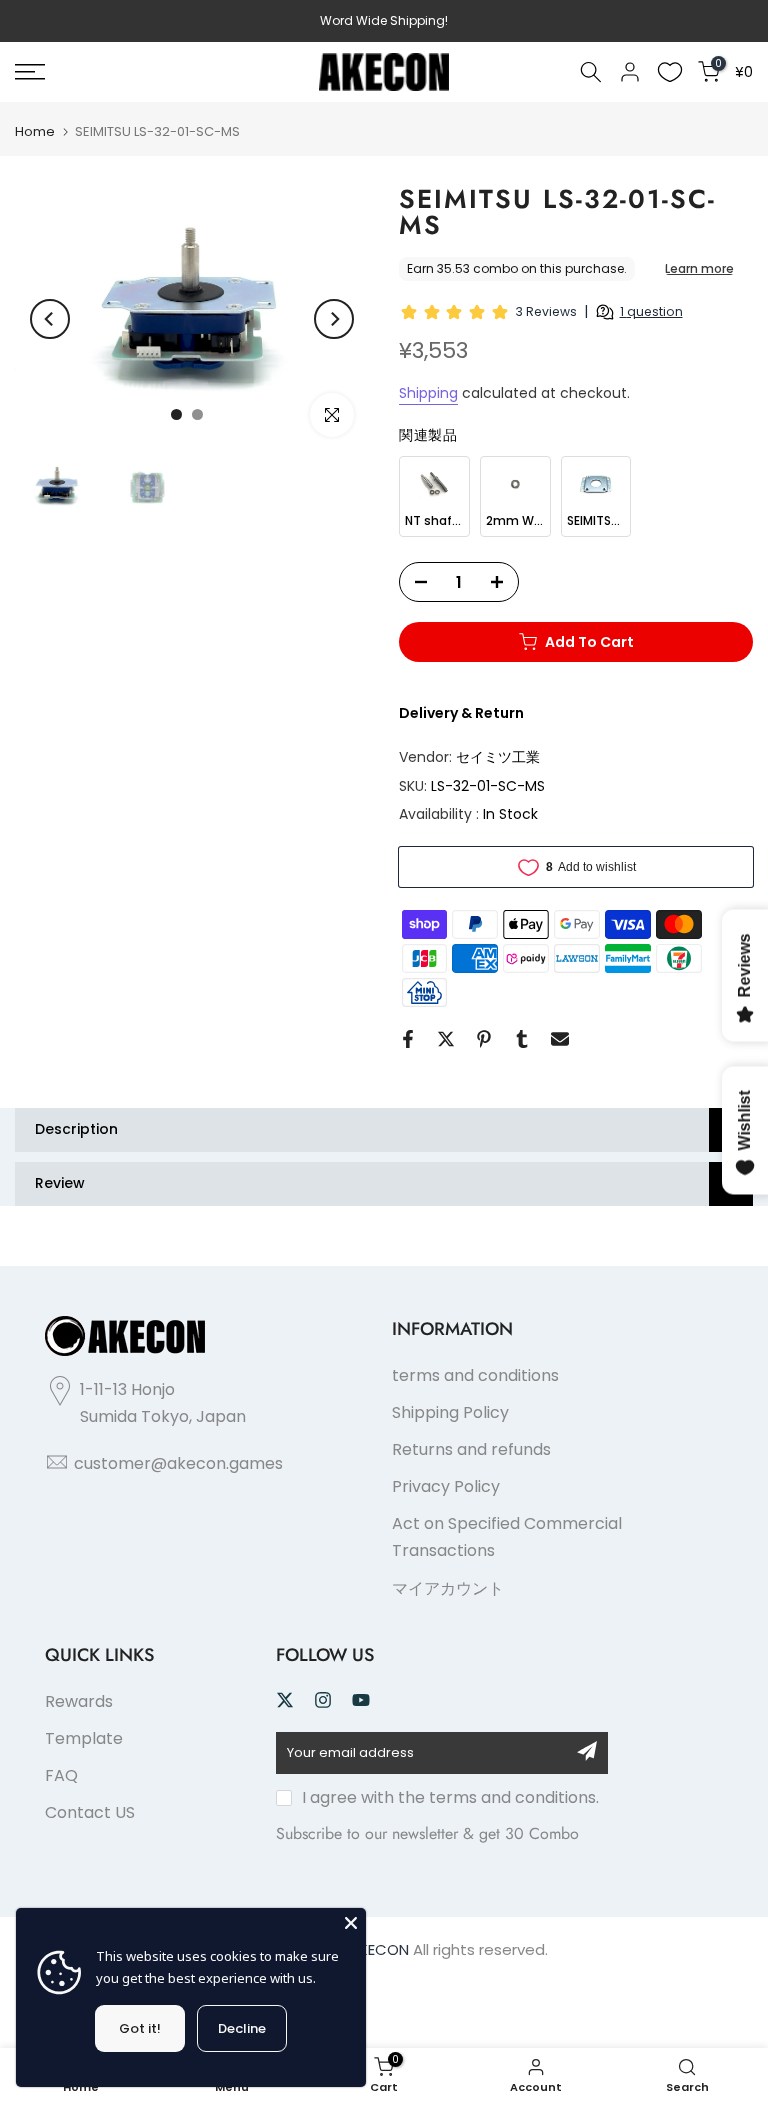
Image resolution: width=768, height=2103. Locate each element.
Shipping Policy (450, 1412)
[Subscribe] (587, 1751)
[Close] (351, 1923)
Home (35, 131)
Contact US (90, 1812)
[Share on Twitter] (446, 1039)
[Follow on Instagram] (323, 1700)
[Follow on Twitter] (285, 1700)
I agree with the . (450, 1797)
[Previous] (50, 319)
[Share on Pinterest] (484, 1039)
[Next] (334, 319)
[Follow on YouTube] (361, 1700)
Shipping (428, 393)
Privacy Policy (446, 1486)
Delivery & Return (461, 713)
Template (84, 1738)
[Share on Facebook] (408, 1039)
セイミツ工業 (498, 757)
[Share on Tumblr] (522, 1039)
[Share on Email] (560, 1039)
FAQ (61, 1775)
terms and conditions (475, 1375)
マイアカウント (448, 1588)
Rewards (79, 1701)
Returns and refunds (471, 1449)
